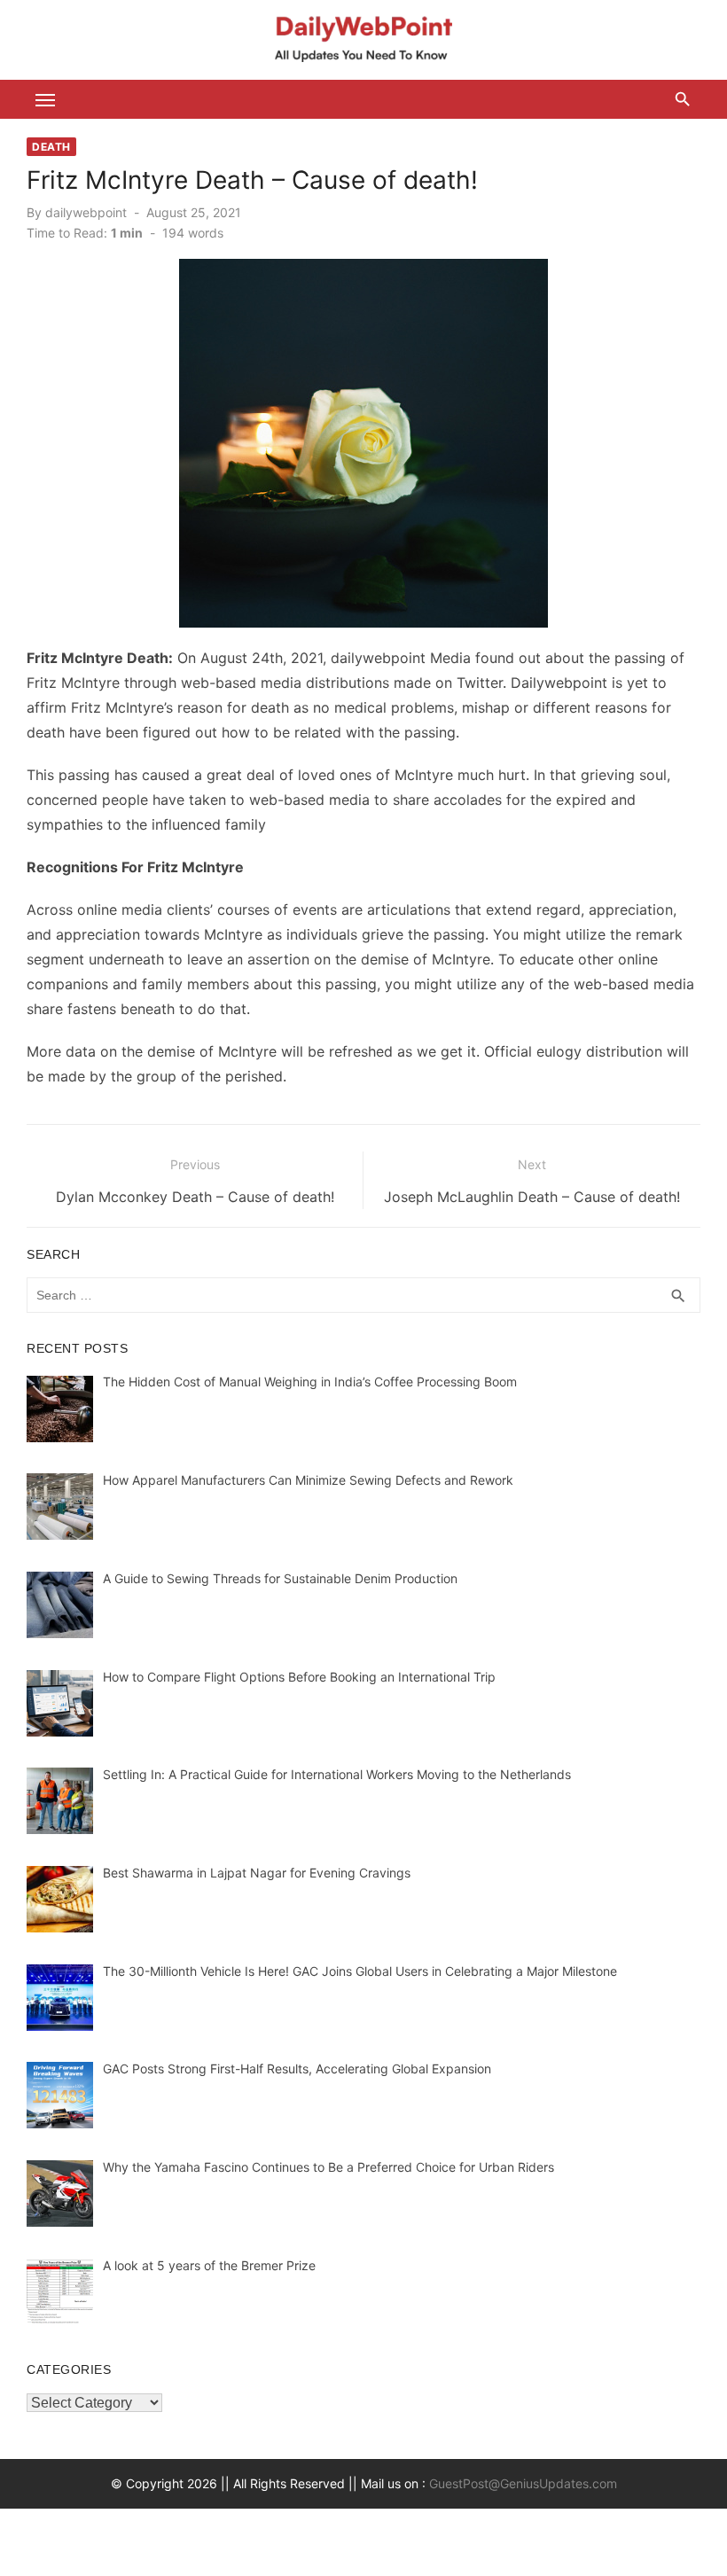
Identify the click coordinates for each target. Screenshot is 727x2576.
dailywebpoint (86, 212)
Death (51, 147)
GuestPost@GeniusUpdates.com (523, 2483)
